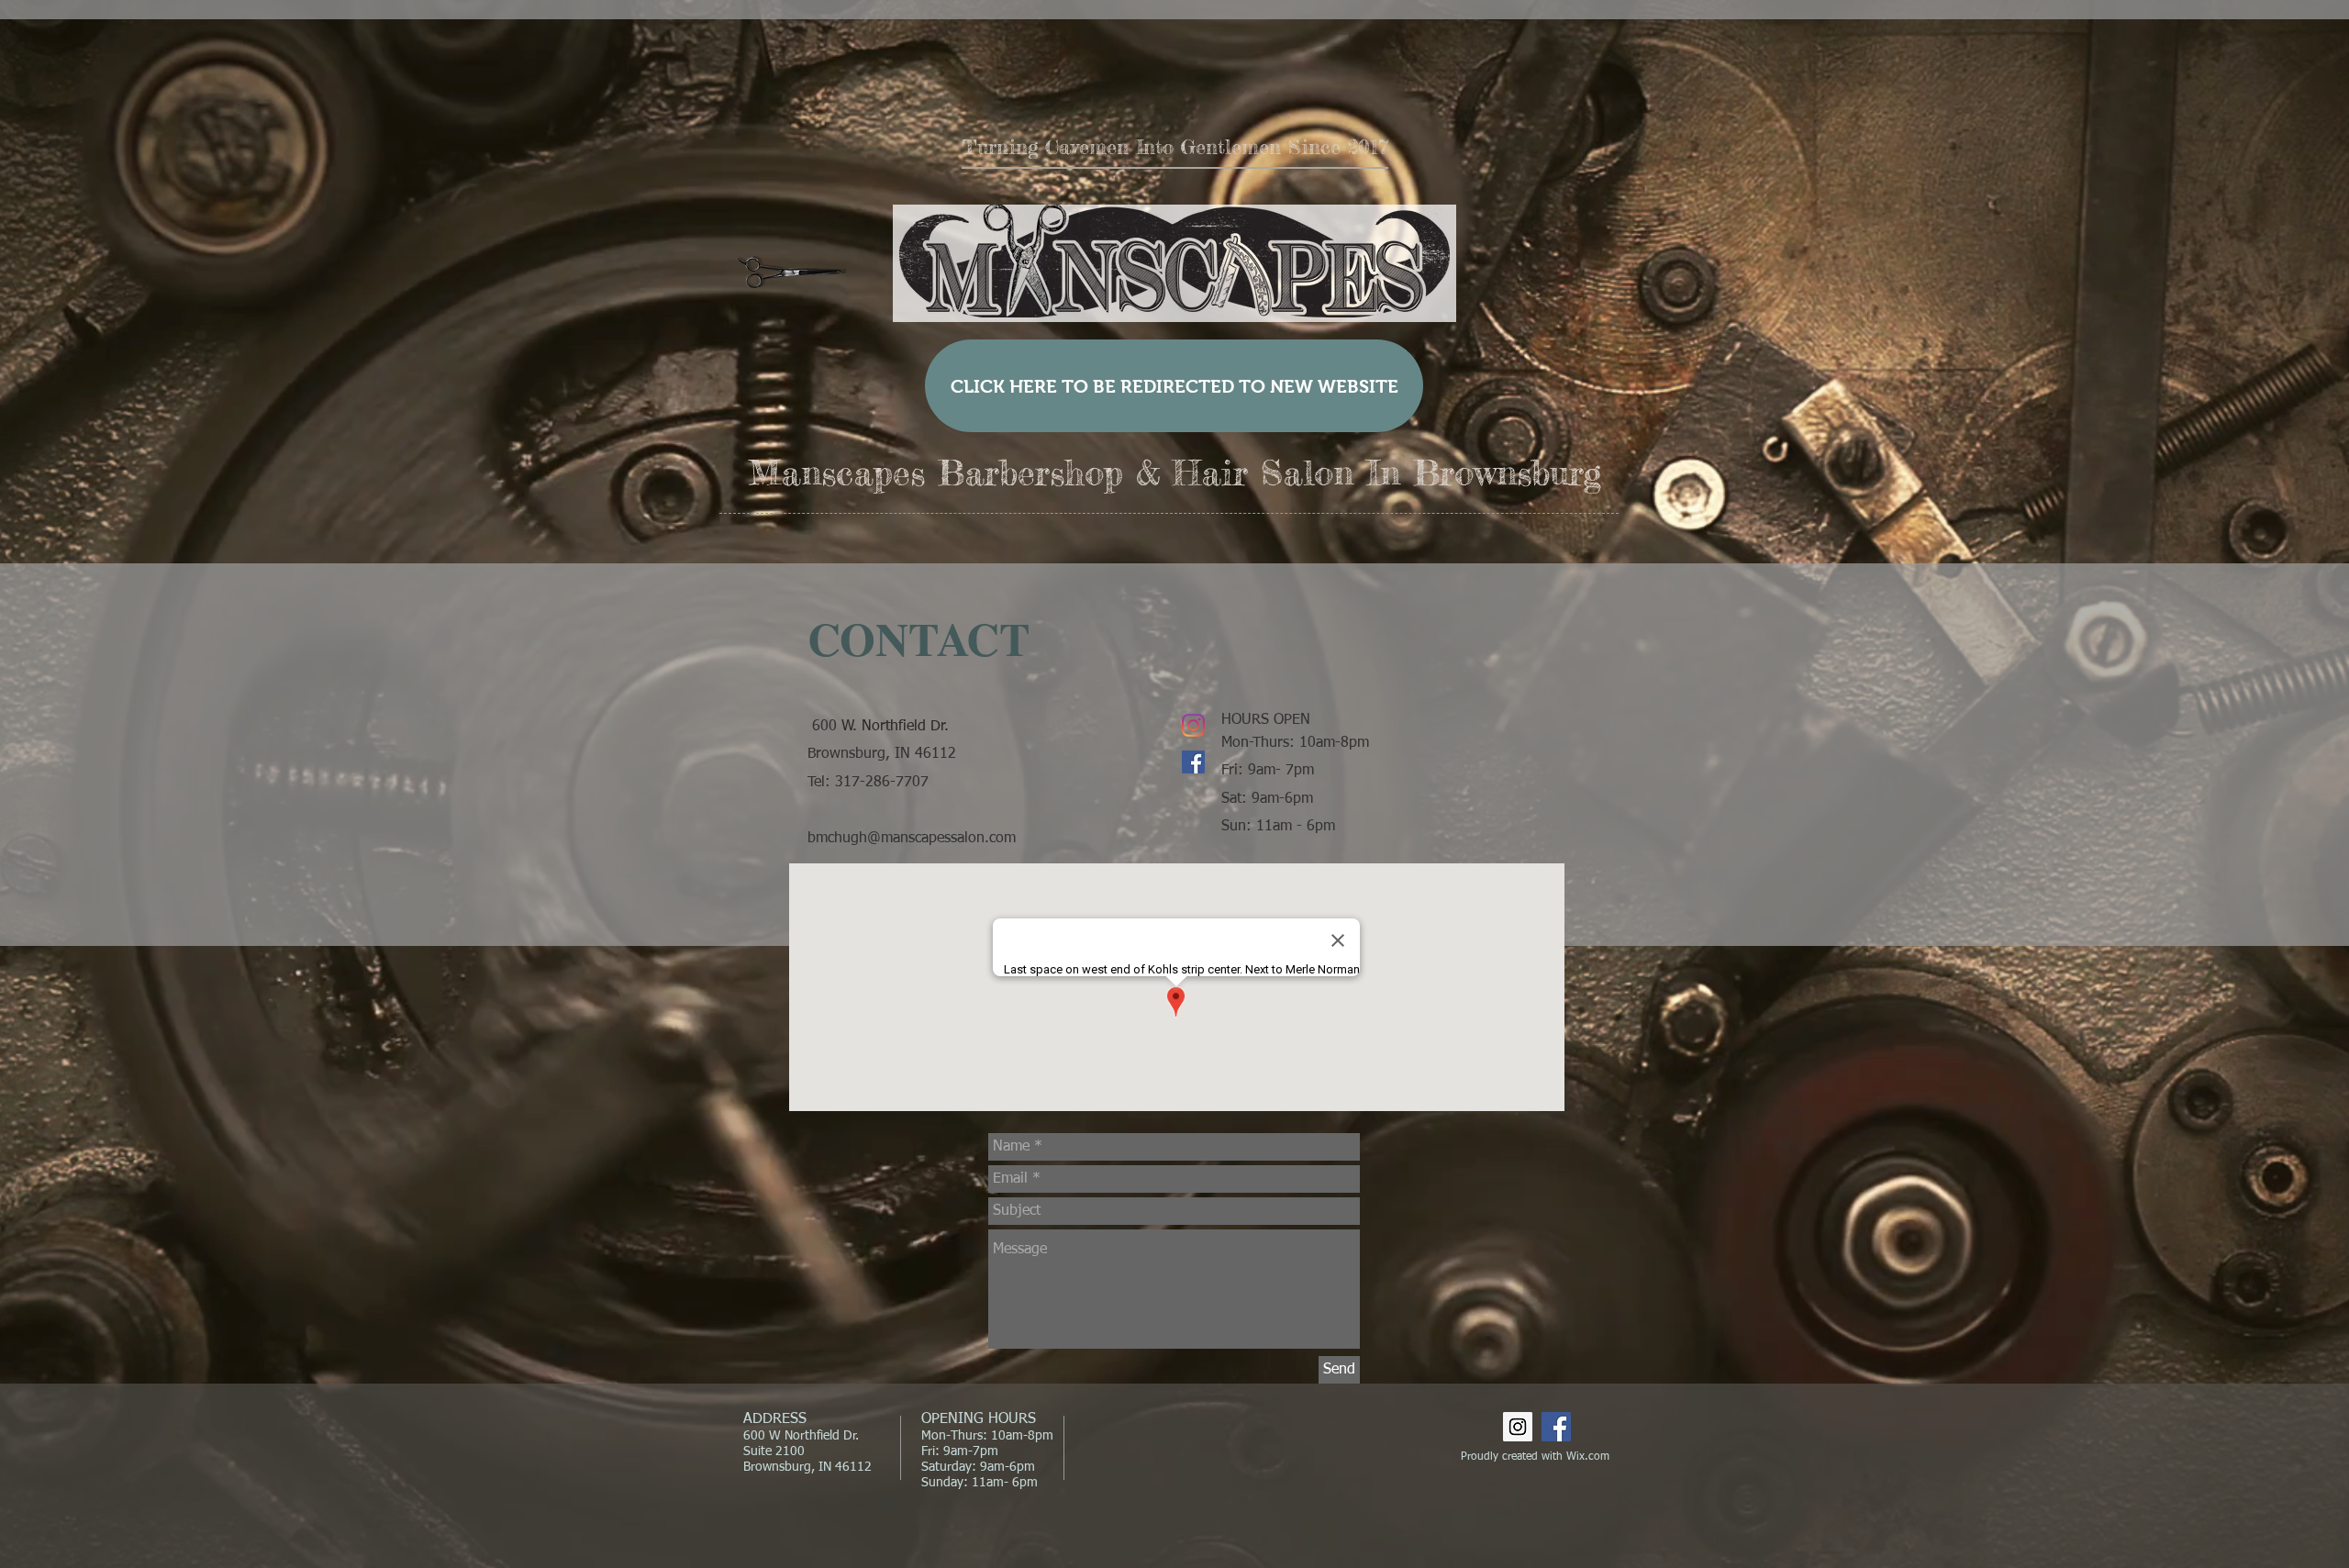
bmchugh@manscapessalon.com (912, 839)
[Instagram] (1193, 725)
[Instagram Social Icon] (1518, 1427)
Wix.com (1588, 1457)
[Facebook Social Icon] (1193, 762)
